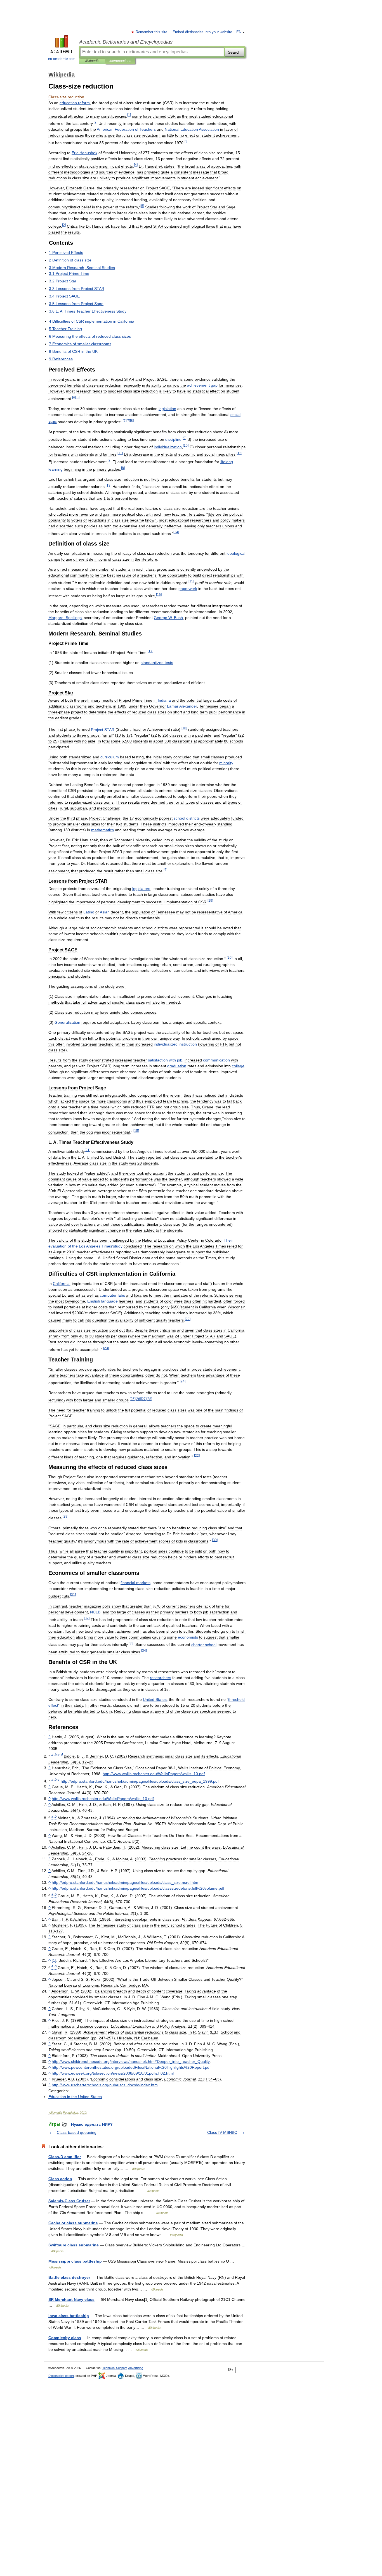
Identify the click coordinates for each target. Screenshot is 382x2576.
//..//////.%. (138, 1888)
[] (54, 1960)
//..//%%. (131, 2067)
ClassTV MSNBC (222, 2132)
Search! (235, 52)
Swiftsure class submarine (74, 2245)
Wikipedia (92, 61)
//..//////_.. (125, 1882)
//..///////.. (113, 2073)
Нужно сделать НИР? (92, 2124)
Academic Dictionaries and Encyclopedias (126, 42)
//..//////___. (140, 1781)
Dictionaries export (61, 2376)
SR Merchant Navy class (71, 2299)
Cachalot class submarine (73, 2223)
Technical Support (115, 2368)
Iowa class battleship (69, 2316)
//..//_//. (105, 2085)
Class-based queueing (77, 2132)
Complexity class (65, 2338)
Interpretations (120, 61)
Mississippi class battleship (75, 2261)
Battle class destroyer (69, 2277)
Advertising (136, 2368)
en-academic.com (62, 59)
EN (239, 32)
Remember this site (152, 32)
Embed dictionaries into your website (202, 32)
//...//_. (154, 1774)
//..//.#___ (131, 2061)
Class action (60, 2179)
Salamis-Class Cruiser (69, 2201)
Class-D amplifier (65, 2157)
